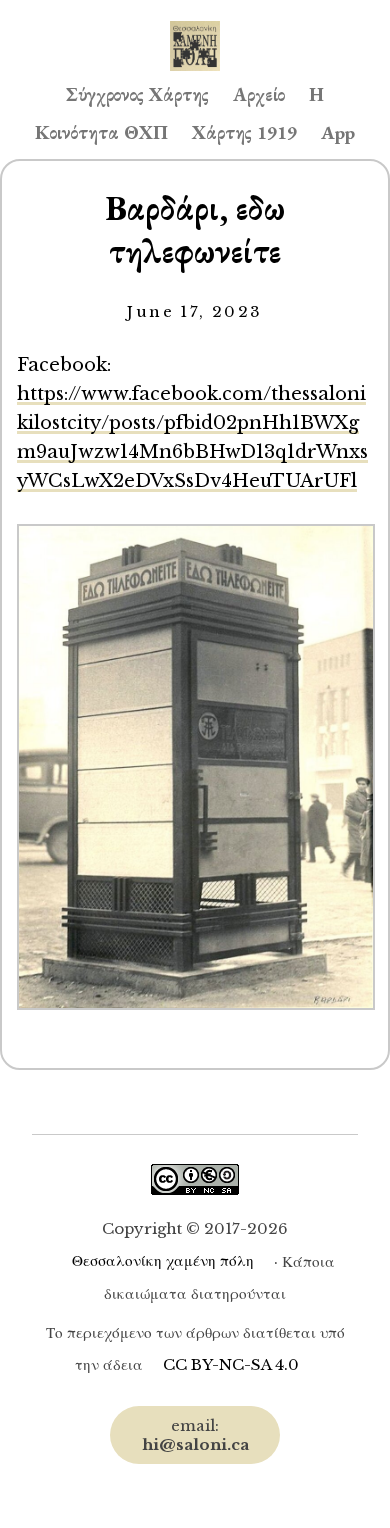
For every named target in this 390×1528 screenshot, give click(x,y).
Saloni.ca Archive (195, 26)
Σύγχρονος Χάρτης (137, 94)
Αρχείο (259, 94)
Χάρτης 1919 (244, 132)
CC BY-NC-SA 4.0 (231, 1364)
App (338, 132)
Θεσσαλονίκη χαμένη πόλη (163, 1260)
